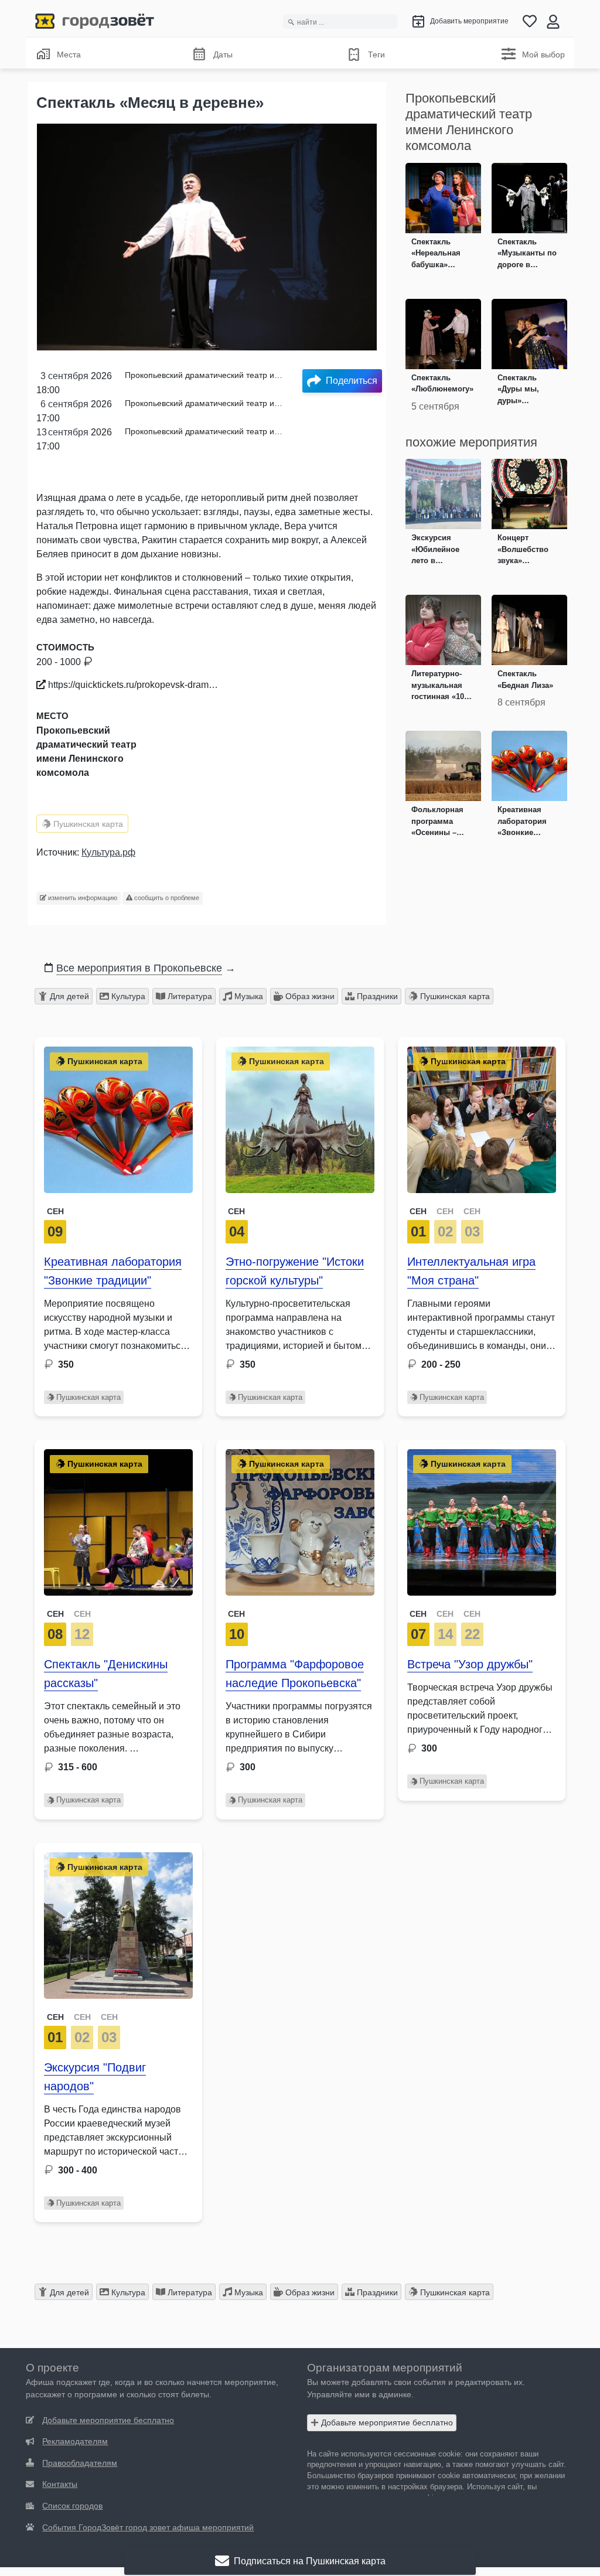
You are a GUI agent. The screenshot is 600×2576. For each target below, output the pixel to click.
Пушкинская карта (87, 824)
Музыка (248, 996)
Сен (55, 1211)
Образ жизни (309, 996)
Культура (127, 996)
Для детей (68, 996)
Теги (376, 54)
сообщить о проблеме (166, 898)
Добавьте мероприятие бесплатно (386, 2422)
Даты (223, 54)
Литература (189, 996)
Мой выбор (543, 54)
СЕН (418, 1211)
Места (69, 54)
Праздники (376, 996)
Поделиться (352, 381)
